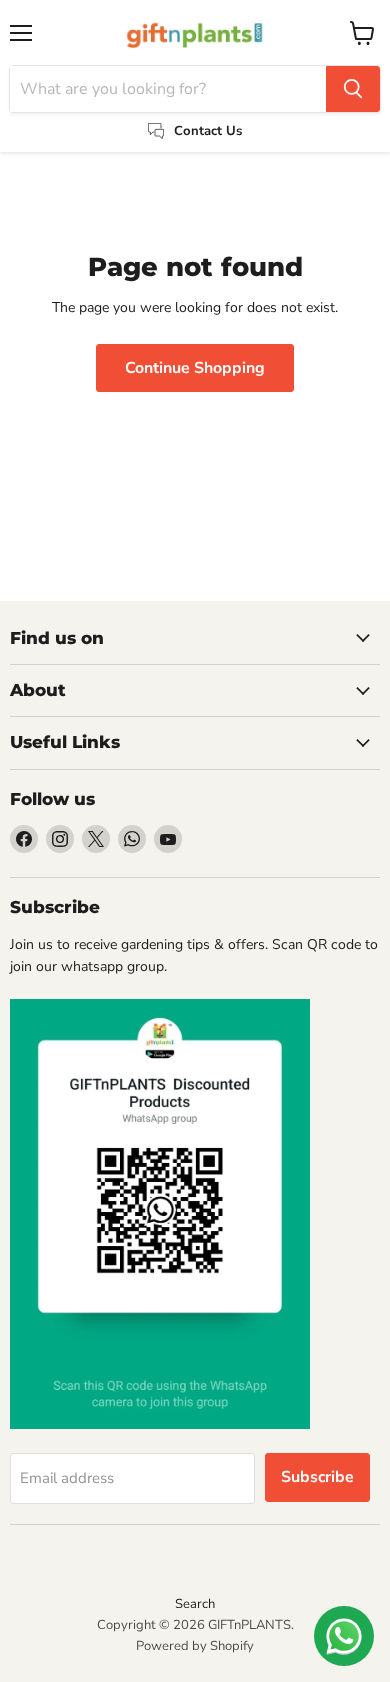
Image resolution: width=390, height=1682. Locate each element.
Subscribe (317, 1477)
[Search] (353, 89)
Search (195, 1604)
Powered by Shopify (195, 1646)
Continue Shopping (195, 368)
